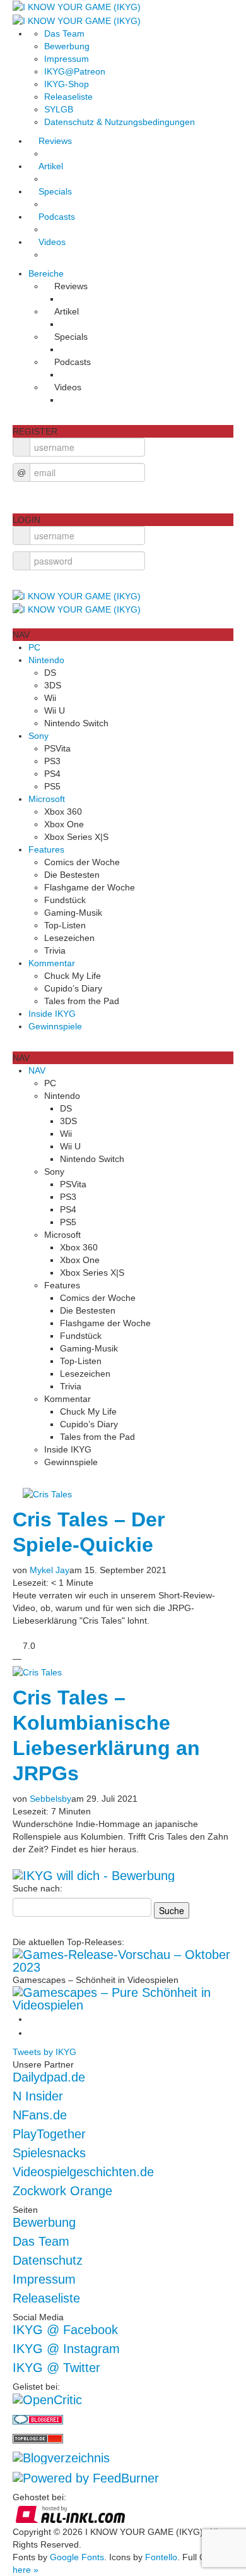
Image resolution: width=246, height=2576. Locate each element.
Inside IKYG (52, 1014)
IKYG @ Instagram (66, 2349)
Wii (50, 698)
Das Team (64, 33)
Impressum (67, 59)
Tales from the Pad (82, 1001)
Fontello (161, 2557)
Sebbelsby (50, 1799)
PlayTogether (49, 2134)
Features (46, 849)
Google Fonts (77, 2557)
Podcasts (57, 217)
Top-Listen (65, 925)
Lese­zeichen (69, 938)
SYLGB (59, 109)
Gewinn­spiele (55, 1026)
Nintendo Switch (76, 723)
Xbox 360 (63, 812)
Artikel (51, 166)
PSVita (57, 748)
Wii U (55, 710)
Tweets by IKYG (44, 2052)
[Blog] (61, 2457)
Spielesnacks (49, 2153)
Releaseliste (68, 97)
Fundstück (65, 900)
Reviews (55, 141)
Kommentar (52, 963)
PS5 (52, 786)
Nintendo (46, 660)
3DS (53, 685)
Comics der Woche (82, 862)
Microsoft (47, 799)
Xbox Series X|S (76, 837)
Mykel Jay (50, 1570)
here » (26, 2570)
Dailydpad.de (49, 2077)
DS (50, 673)
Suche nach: (38, 1888)
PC (34, 647)
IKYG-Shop (67, 84)
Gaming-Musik (73, 913)
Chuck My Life (73, 976)
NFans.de (40, 2115)
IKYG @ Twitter (56, 2368)
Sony (38, 736)
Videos (52, 242)
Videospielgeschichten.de (83, 2172)
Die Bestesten (72, 875)
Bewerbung (67, 46)
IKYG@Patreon (75, 71)
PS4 (52, 774)
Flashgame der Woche (90, 887)
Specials (55, 191)
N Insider (38, 2096)
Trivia (55, 950)
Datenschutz (48, 2260)
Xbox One (64, 824)
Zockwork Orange (62, 2191)
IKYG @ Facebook (65, 2330)
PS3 (52, 761)
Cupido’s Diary (73, 988)
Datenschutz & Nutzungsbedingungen (120, 122)
